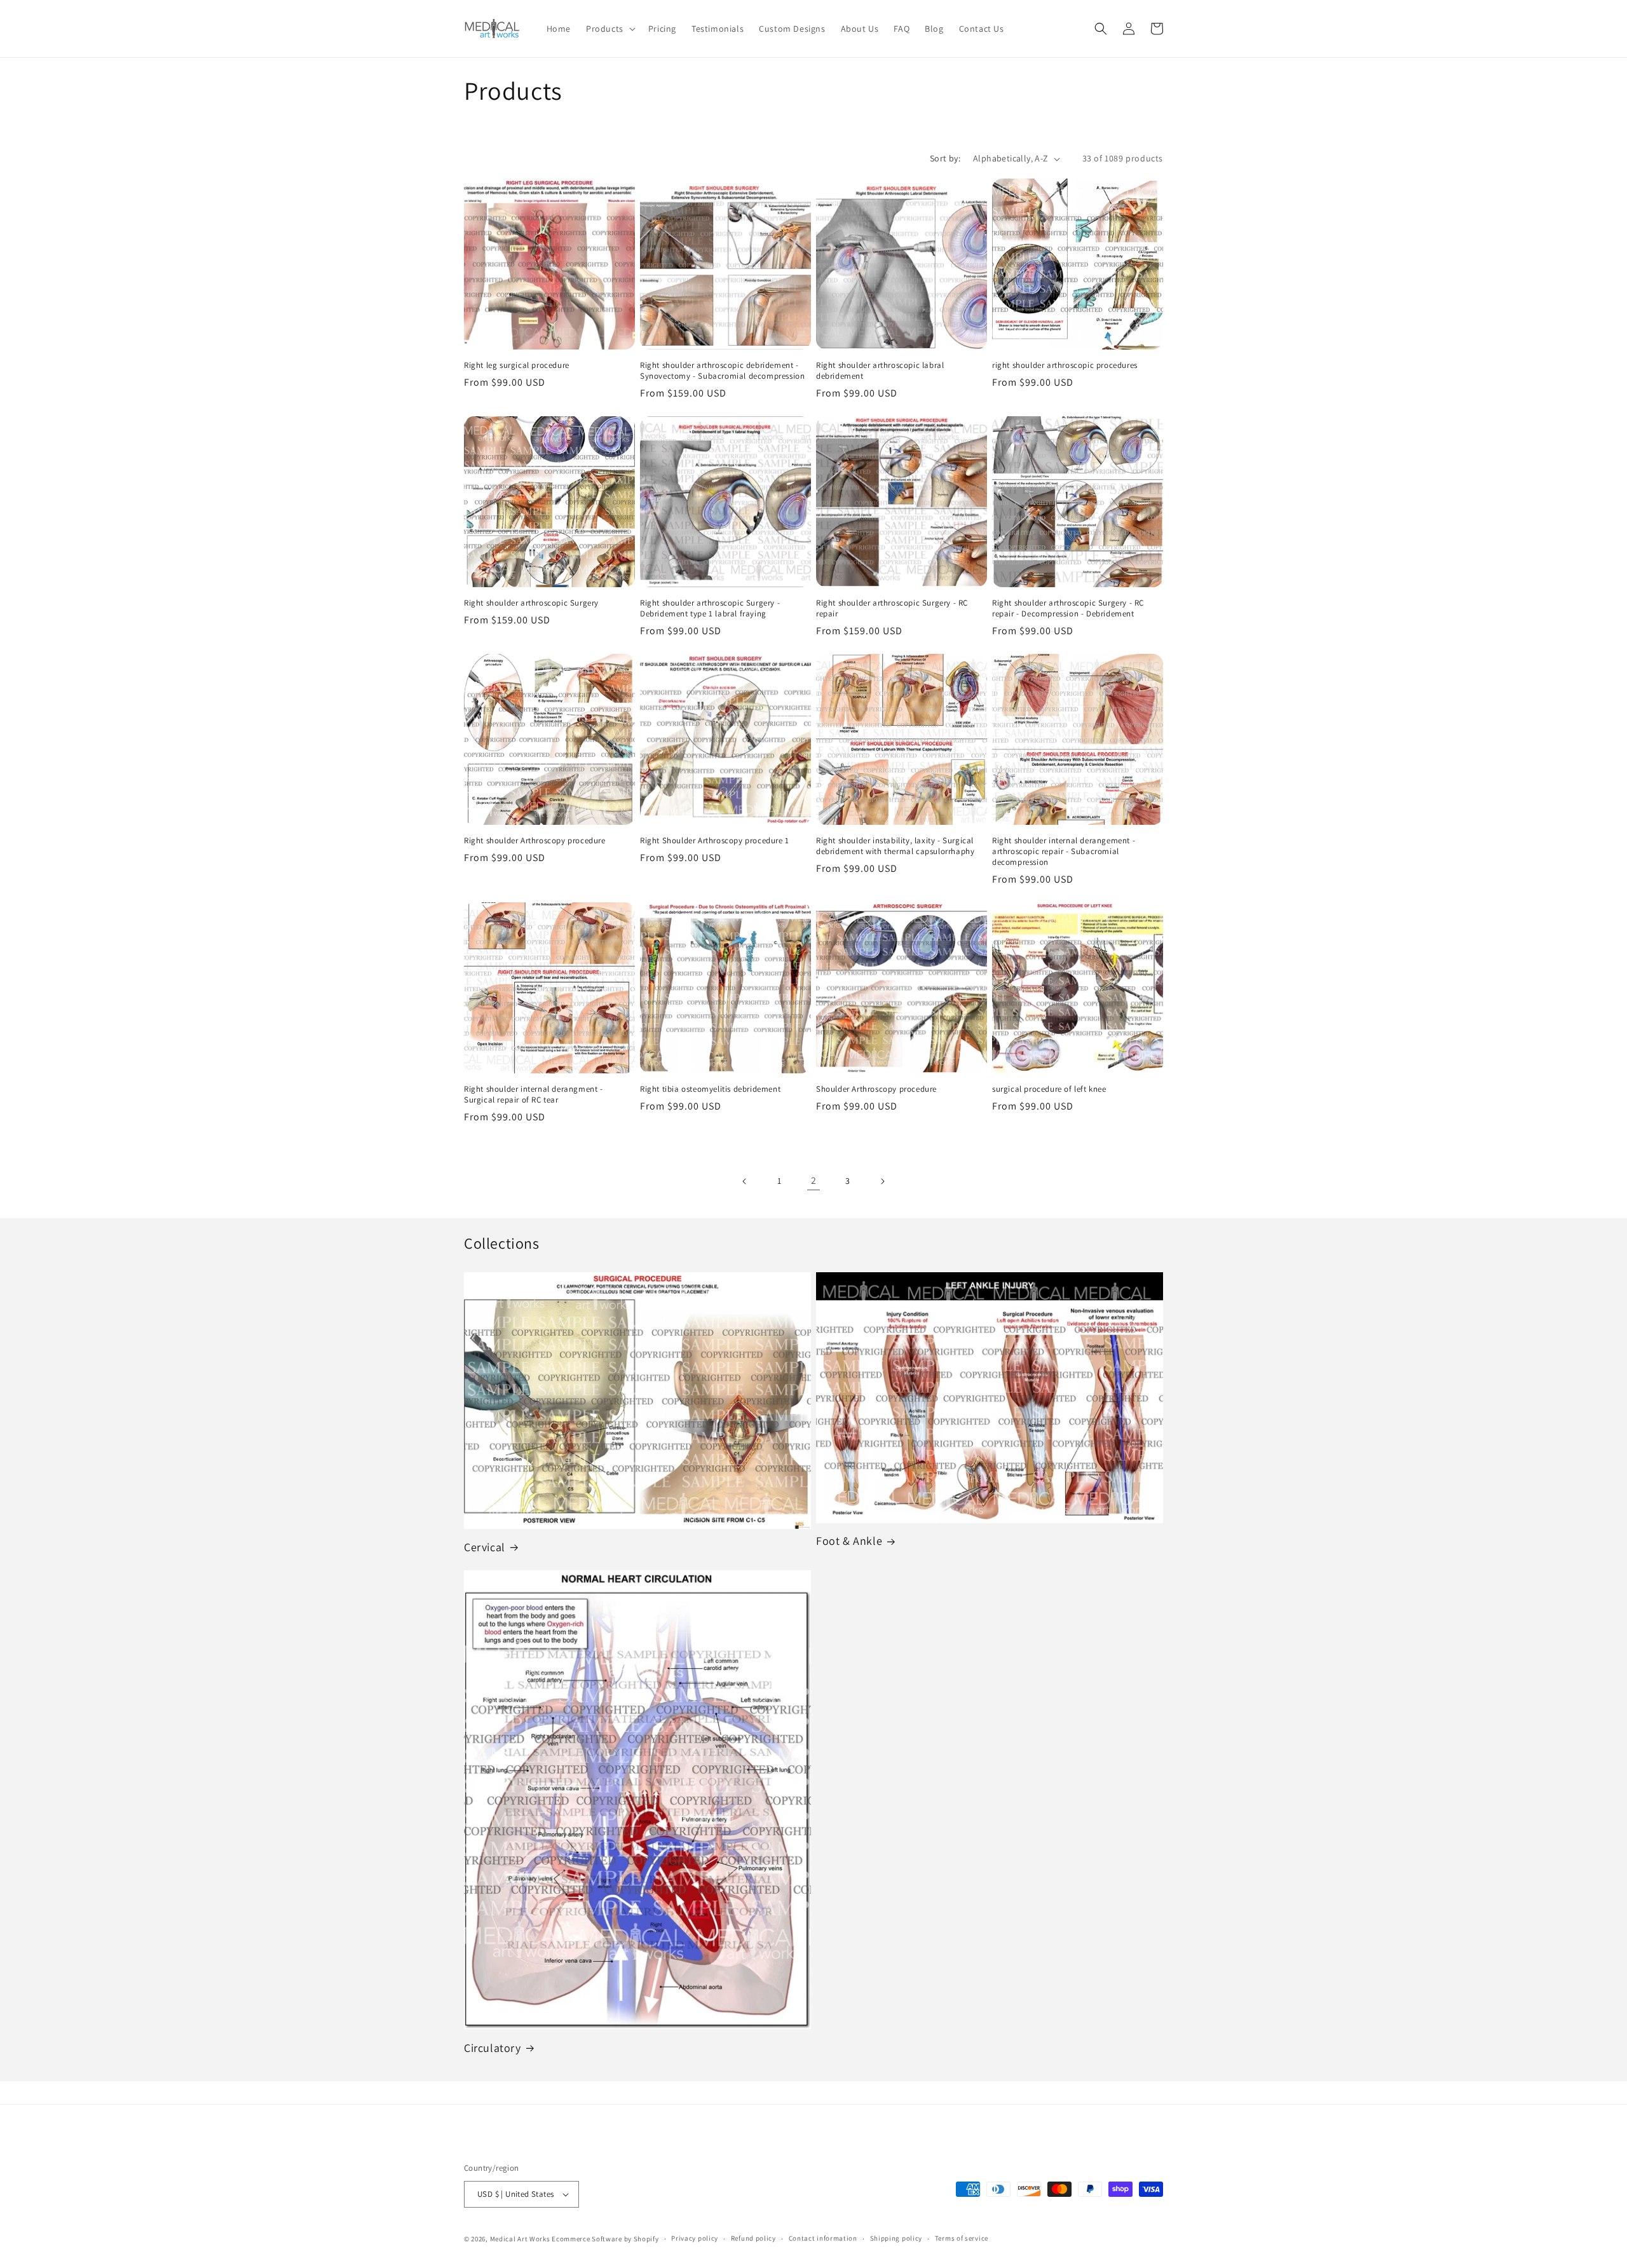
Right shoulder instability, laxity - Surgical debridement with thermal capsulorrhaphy (895, 846)
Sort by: (945, 158)
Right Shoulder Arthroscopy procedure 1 (715, 841)
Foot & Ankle (849, 1541)
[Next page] (882, 1181)
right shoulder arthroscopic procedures (1065, 365)
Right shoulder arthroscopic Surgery (531, 603)
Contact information (823, 2238)
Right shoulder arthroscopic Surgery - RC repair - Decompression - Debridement (1068, 608)
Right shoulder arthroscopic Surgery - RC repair (892, 608)
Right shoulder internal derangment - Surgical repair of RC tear (534, 1095)
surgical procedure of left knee (1049, 1089)
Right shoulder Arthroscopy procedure (535, 841)
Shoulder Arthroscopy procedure (876, 1089)
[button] (609, 29)
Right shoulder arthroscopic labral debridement (880, 371)
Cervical (485, 1547)
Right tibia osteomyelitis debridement (710, 1089)
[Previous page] (745, 1181)
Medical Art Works (520, 2239)
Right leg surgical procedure (517, 365)
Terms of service (962, 2238)
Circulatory (493, 2048)
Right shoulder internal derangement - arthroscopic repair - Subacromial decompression (1064, 852)
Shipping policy (896, 2238)
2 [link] (814, 1180)
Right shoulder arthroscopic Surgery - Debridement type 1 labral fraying (710, 608)
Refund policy (753, 2238)
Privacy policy (695, 2238)
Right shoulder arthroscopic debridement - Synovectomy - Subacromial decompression (722, 371)
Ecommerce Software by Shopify (605, 2239)
